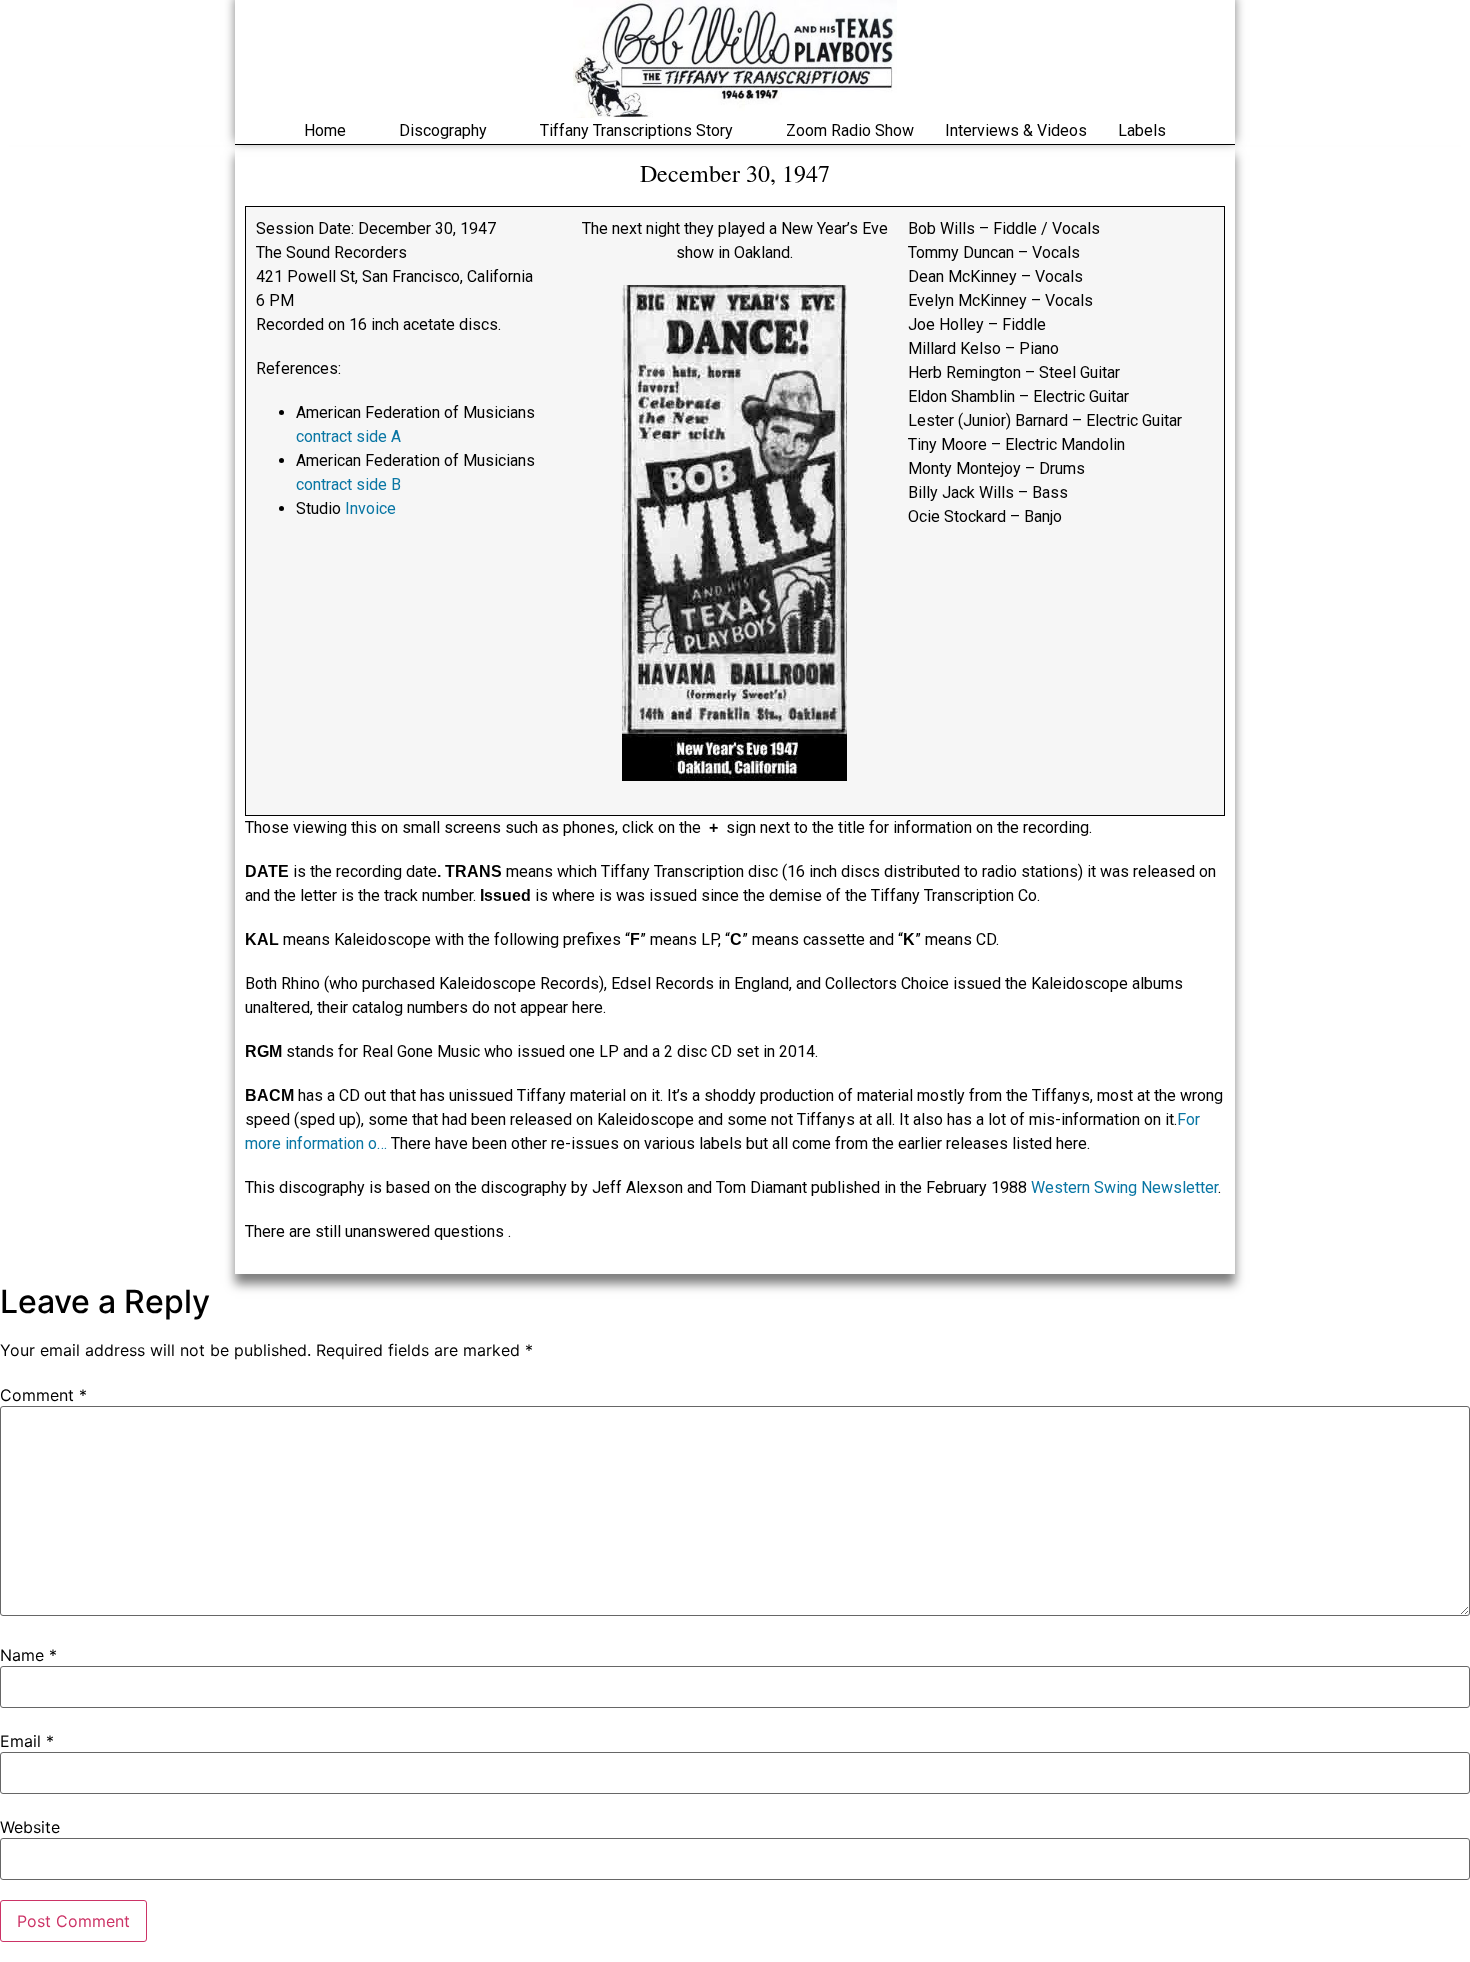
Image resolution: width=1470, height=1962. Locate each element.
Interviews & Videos (1016, 130)
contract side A (348, 436)
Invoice (370, 508)
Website (30, 1827)
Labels (1142, 130)
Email (27, 1741)
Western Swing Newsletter (1124, 1187)
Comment (43, 1395)
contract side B (348, 484)
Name (28, 1655)
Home (325, 130)
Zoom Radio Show (850, 130)
